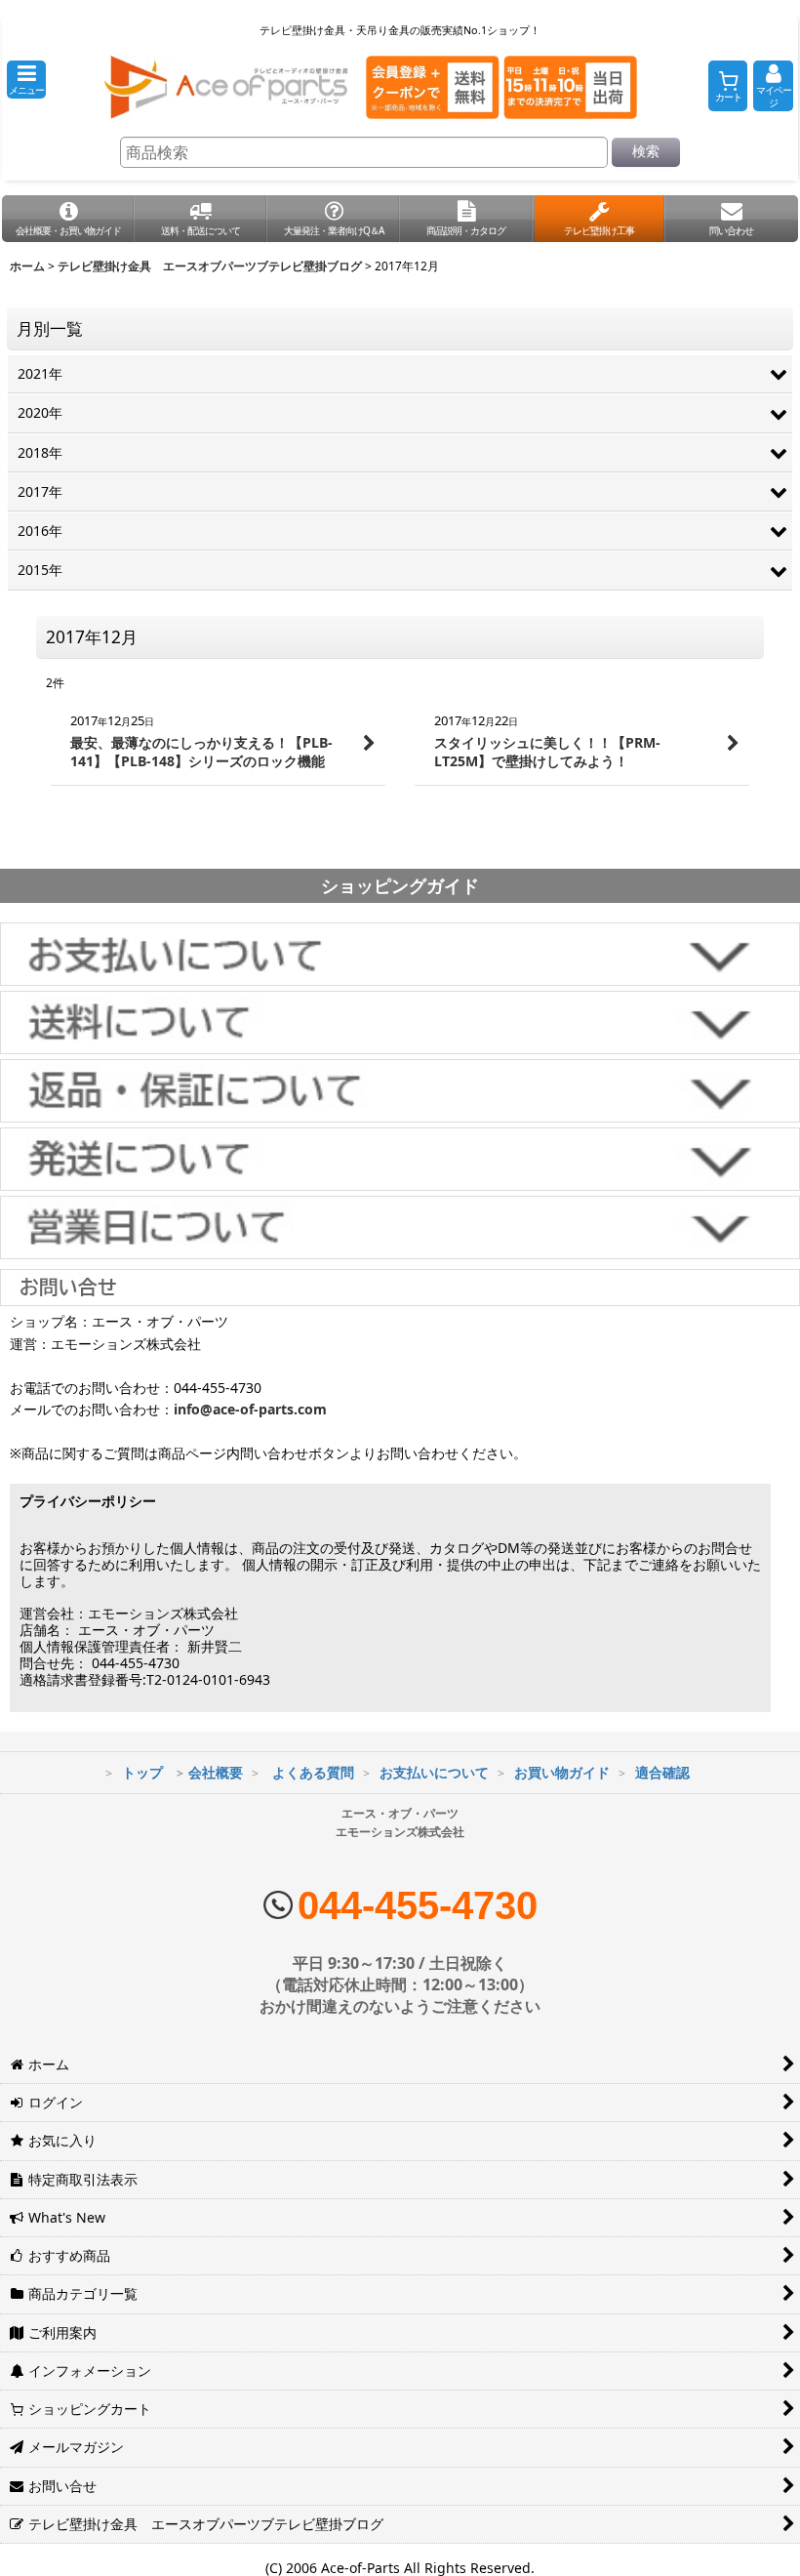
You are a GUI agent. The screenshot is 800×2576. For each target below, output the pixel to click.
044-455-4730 (418, 1905)
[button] (26, 80)
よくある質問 (313, 1772)
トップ (142, 1772)
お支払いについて (434, 1772)
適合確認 (662, 1772)
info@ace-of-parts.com (250, 1409)
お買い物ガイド (562, 1772)
